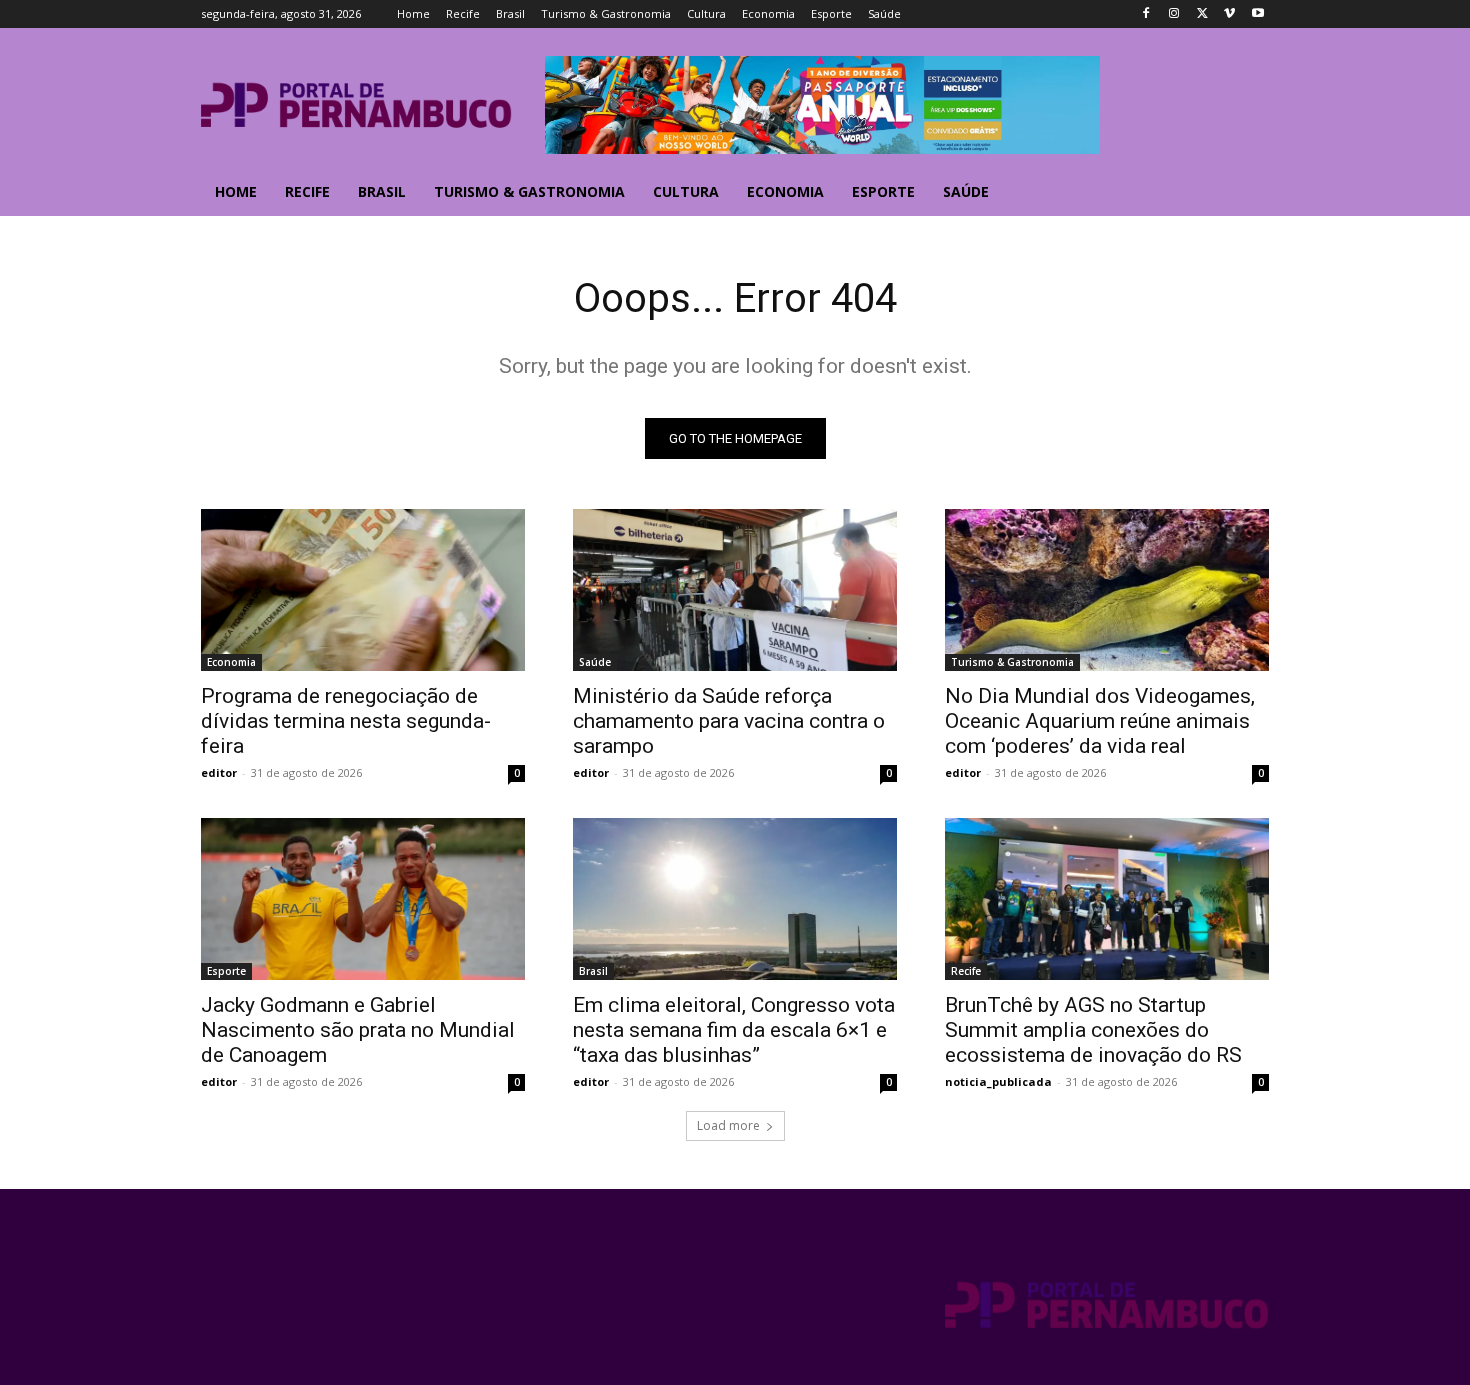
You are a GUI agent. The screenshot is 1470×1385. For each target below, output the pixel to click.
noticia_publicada (998, 1081)
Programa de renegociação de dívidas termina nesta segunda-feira (346, 721)
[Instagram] (1174, 14)
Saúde (595, 662)
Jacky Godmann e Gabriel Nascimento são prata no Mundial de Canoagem (358, 1030)
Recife (966, 971)
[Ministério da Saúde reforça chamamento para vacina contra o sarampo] (735, 590)
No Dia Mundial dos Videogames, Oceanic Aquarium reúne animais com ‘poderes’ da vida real (1100, 721)
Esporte (226, 971)
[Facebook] (1146, 14)
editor (219, 772)
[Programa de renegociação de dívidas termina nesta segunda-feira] (363, 590)
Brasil (593, 971)
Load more (728, 1125)
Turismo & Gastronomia (1012, 662)
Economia (231, 662)
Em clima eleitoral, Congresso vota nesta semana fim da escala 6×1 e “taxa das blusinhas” (734, 1030)
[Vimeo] (1229, 14)
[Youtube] (1257, 14)
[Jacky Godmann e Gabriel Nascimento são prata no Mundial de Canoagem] (363, 899)
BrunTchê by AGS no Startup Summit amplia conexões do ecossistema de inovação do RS (1093, 1030)
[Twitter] (1202, 14)
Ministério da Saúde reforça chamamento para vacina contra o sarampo (729, 721)
